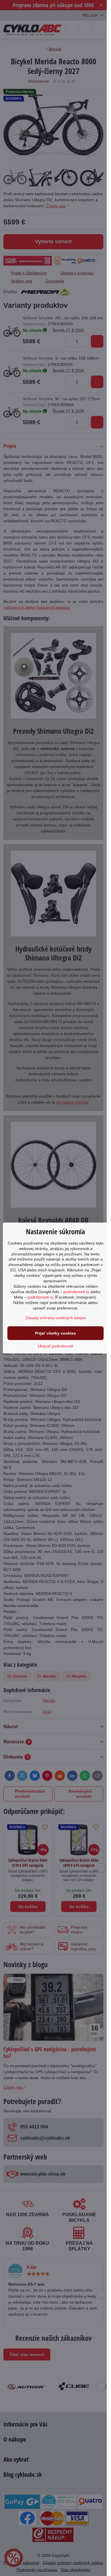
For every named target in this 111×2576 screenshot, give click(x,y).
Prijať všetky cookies (55, 1333)
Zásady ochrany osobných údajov (56, 1318)
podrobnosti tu (76, 1292)
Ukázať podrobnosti (55, 1346)
